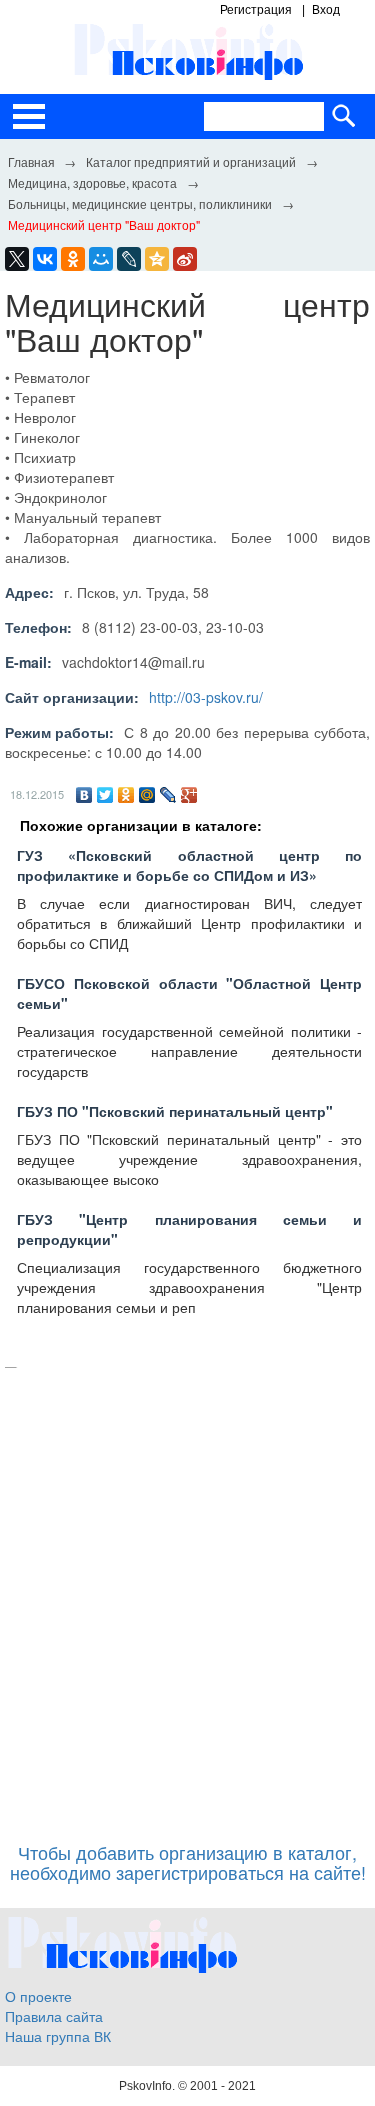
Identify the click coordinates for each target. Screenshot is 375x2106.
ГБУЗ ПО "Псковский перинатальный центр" (175, 1111)
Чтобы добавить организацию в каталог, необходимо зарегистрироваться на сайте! (188, 1862)
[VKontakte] (45, 259)
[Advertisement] (187, 1595)
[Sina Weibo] (185, 259)
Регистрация (256, 10)
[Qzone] (157, 259)
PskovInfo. (148, 2086)
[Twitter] (105, 795)
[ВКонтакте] (84, 795)
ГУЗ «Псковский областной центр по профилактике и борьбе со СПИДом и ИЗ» (189, 865)
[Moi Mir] (101, 259)
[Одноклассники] (126, 795)
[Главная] (31, 161)
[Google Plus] (189, 795)
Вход (326, 10)
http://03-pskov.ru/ (206, 697)
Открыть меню (29, 116)
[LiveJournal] (129, 259)
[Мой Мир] (147, 795)
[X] (17, 259)
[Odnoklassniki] (73, 259)
